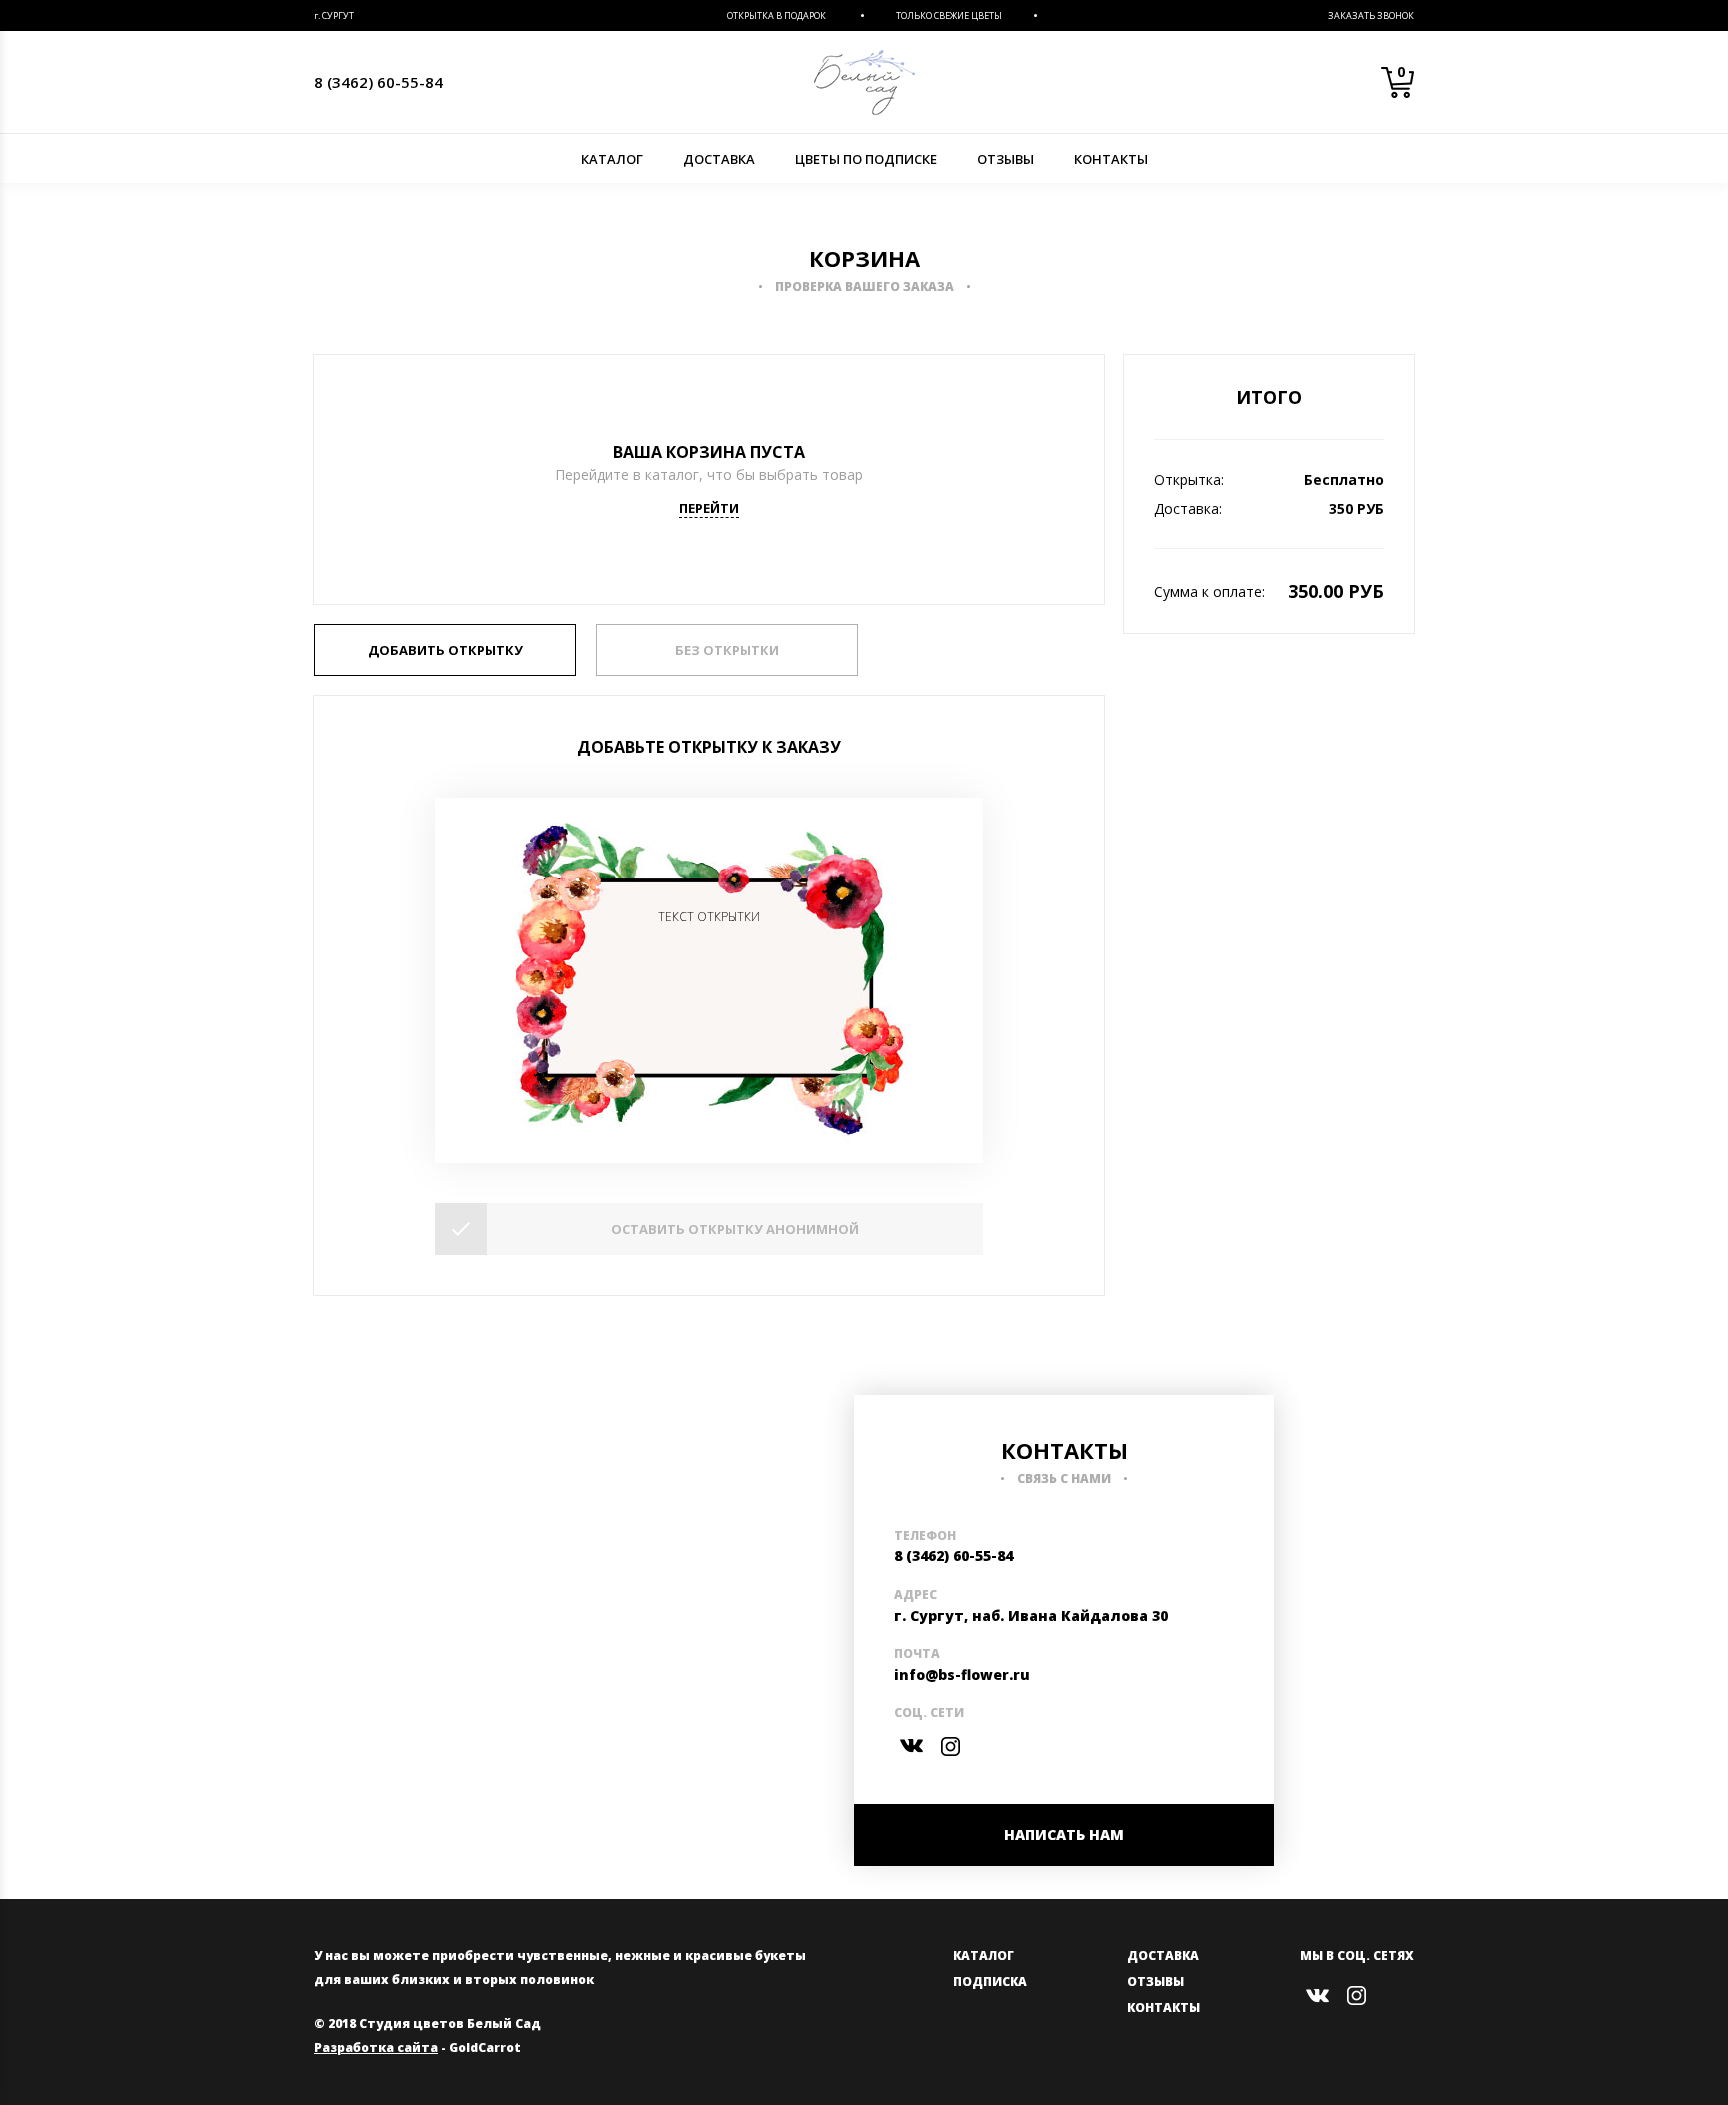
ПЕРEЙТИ (709, 508)
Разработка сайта (376, 2047)
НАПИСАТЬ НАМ (1064, 1834)
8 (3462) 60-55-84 (378, 82)
